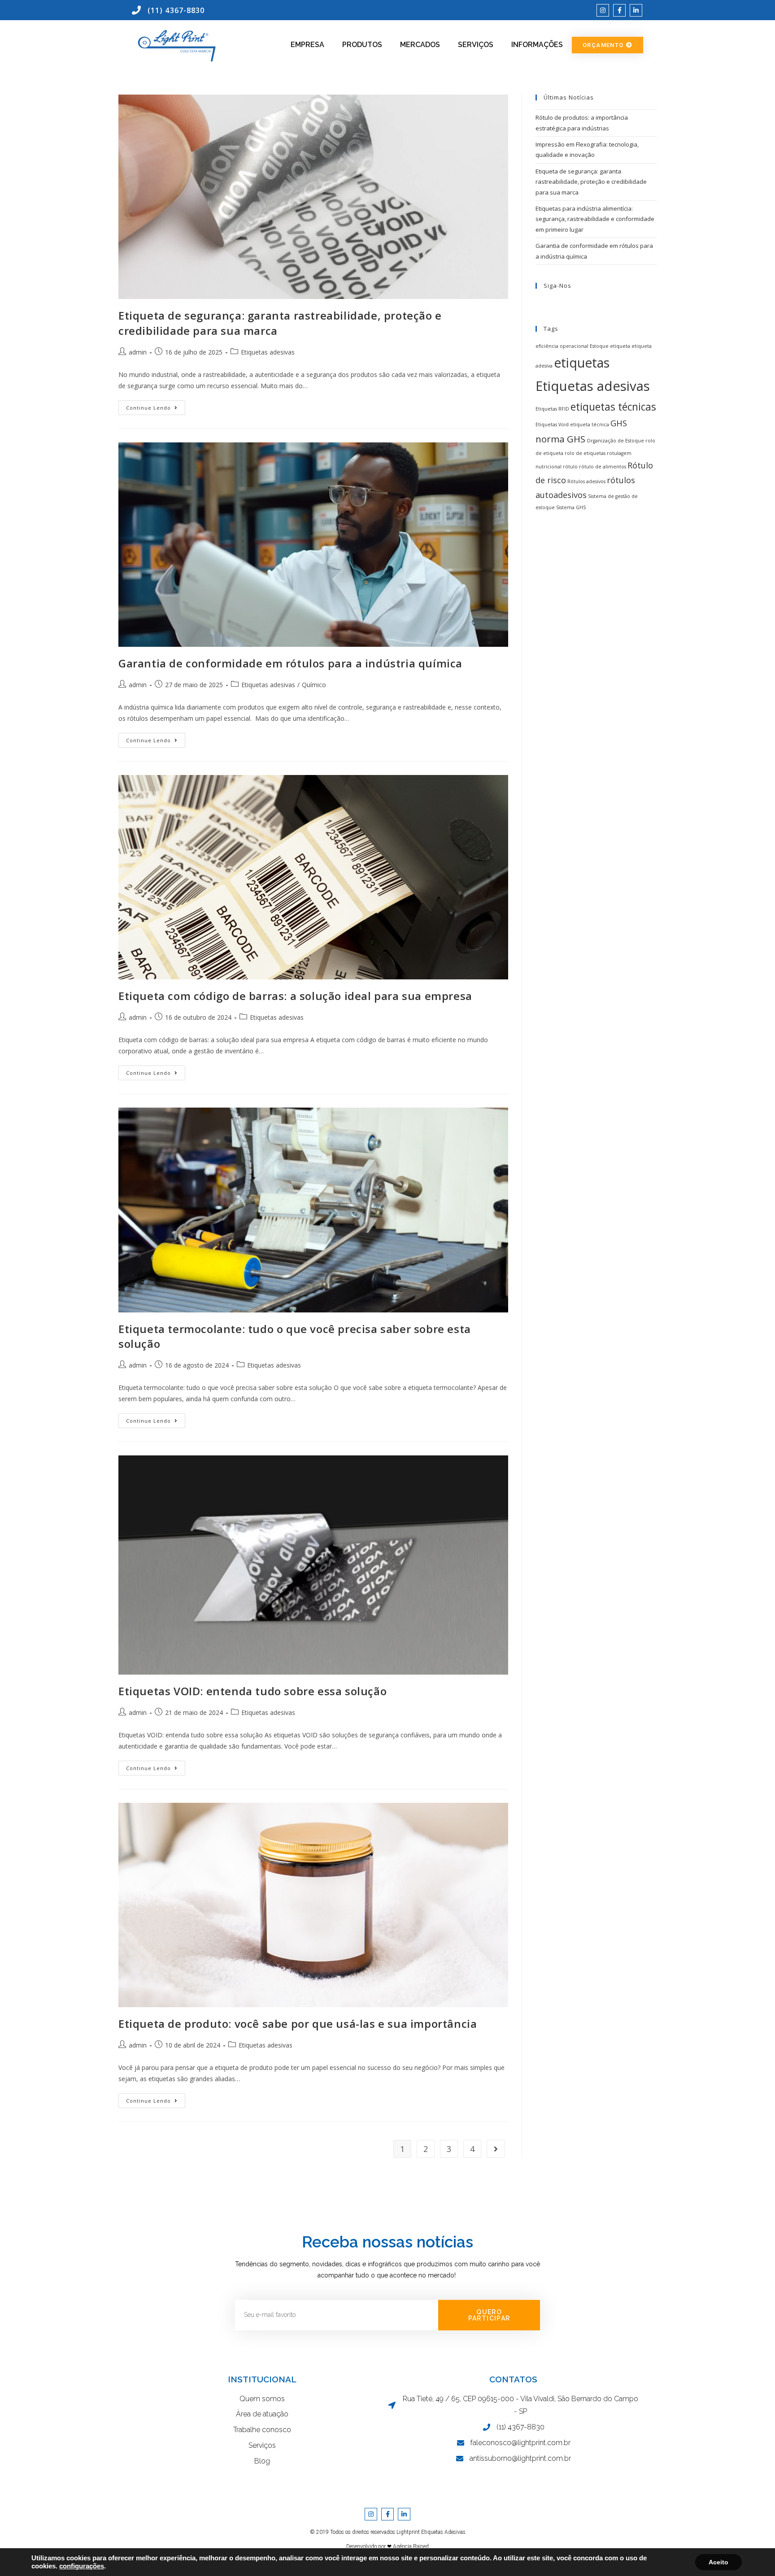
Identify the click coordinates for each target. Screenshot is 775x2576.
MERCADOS (420, 45)
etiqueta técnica (590, 424)
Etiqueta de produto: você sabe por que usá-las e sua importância (298, 2024)
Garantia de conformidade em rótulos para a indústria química (290, 663)
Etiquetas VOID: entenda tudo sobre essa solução (253, 1691)
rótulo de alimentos (603, 467)
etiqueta (620, 346)
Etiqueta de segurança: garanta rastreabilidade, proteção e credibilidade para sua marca (591, 182)
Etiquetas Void (552, 424)
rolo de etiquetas (585, 453)
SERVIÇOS (476, 45)
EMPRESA (307, 45)
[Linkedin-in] (636, 10)
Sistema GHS (571, 507)
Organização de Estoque (615, 441)
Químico (314, 685)
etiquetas (582, 363)
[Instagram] (603, 10)
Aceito (718, 2562)
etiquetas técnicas (613, 407)
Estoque (599, 346)
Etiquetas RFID (552, 409)
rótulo (570, 467)
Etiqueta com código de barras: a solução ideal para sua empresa (295, 996)
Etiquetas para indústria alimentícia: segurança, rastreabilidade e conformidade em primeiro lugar (595, 219)
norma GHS (560, 439)
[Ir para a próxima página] (496, 2149)
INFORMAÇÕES (537, 45)
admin (138, 352)
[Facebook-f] (619, 10)
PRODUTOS (362, 45)
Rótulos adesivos (586, 481)
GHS (619, 423)
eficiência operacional (562, 346)
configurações (82, 2566)
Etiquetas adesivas (268, 352)
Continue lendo (156, 406)
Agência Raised (411, 2546)
